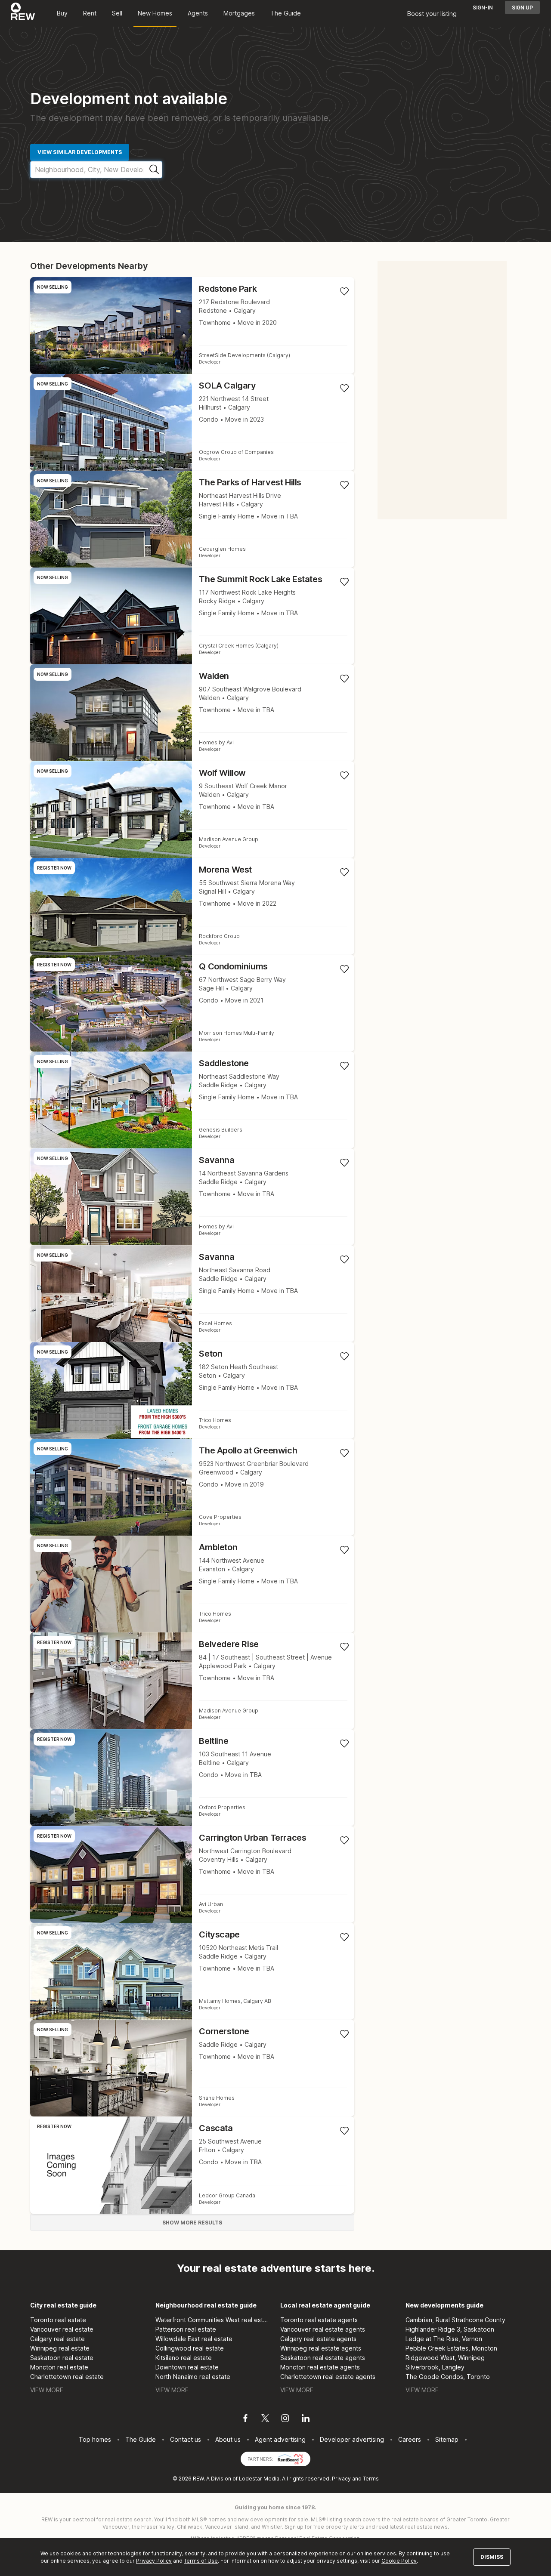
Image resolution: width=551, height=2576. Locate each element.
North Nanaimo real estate (193, 2377)
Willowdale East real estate (194, 2339)
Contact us (186, 2439)
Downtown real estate (187, 2367)
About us (228, 2439)
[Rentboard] (291, 2458)
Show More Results (192, 2223)
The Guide (286, 13)
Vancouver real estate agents (323, 2329)
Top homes (95, 2439)
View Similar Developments (80, 152)
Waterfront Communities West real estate (213, 2320)
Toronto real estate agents (319, 2320)
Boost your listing (432, 14)
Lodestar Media (259, 2479)
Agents (198, 13)
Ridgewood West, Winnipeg (445, 2358)
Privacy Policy (154, 2561)
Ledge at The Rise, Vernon (444, 2339)
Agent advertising (280, 2439)
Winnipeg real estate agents (321, 2348)
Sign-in (483, 8)
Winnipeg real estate (60, 2348)
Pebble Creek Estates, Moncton (451, 2348)
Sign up (522, 8)
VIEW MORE (47, 2390)
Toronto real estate (58, 2320)
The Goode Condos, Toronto (448, 2377)
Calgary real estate (57, 2339)
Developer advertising (352, 2439)
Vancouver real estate (62, 2329)
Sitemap (447, 2439)
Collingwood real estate (190, 2348)
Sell (117, 13)
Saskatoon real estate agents (323, 2358)
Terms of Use (201, 2561)
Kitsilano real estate (184, 2358)
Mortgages (239, 13)
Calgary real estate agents (318, 2339)
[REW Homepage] (23, 13)
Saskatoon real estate (62, 2358)
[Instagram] (285, 2419)
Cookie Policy (399, 2561)
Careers (410, 2439)
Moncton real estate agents (320, 2367)
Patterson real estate (186, 2329)
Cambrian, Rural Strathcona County (455, 2320)
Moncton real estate (59, 2367)
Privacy (341, 2479)
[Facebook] (245, 2419)
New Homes (155, 13)
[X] (265, 2419)
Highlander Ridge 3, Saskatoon (450, 2329)
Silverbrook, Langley (435, 2367)
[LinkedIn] (306, 2419)
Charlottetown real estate (67, 2377)
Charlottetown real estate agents (328, 2377)
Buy (62, 13)
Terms (371, 2479)
